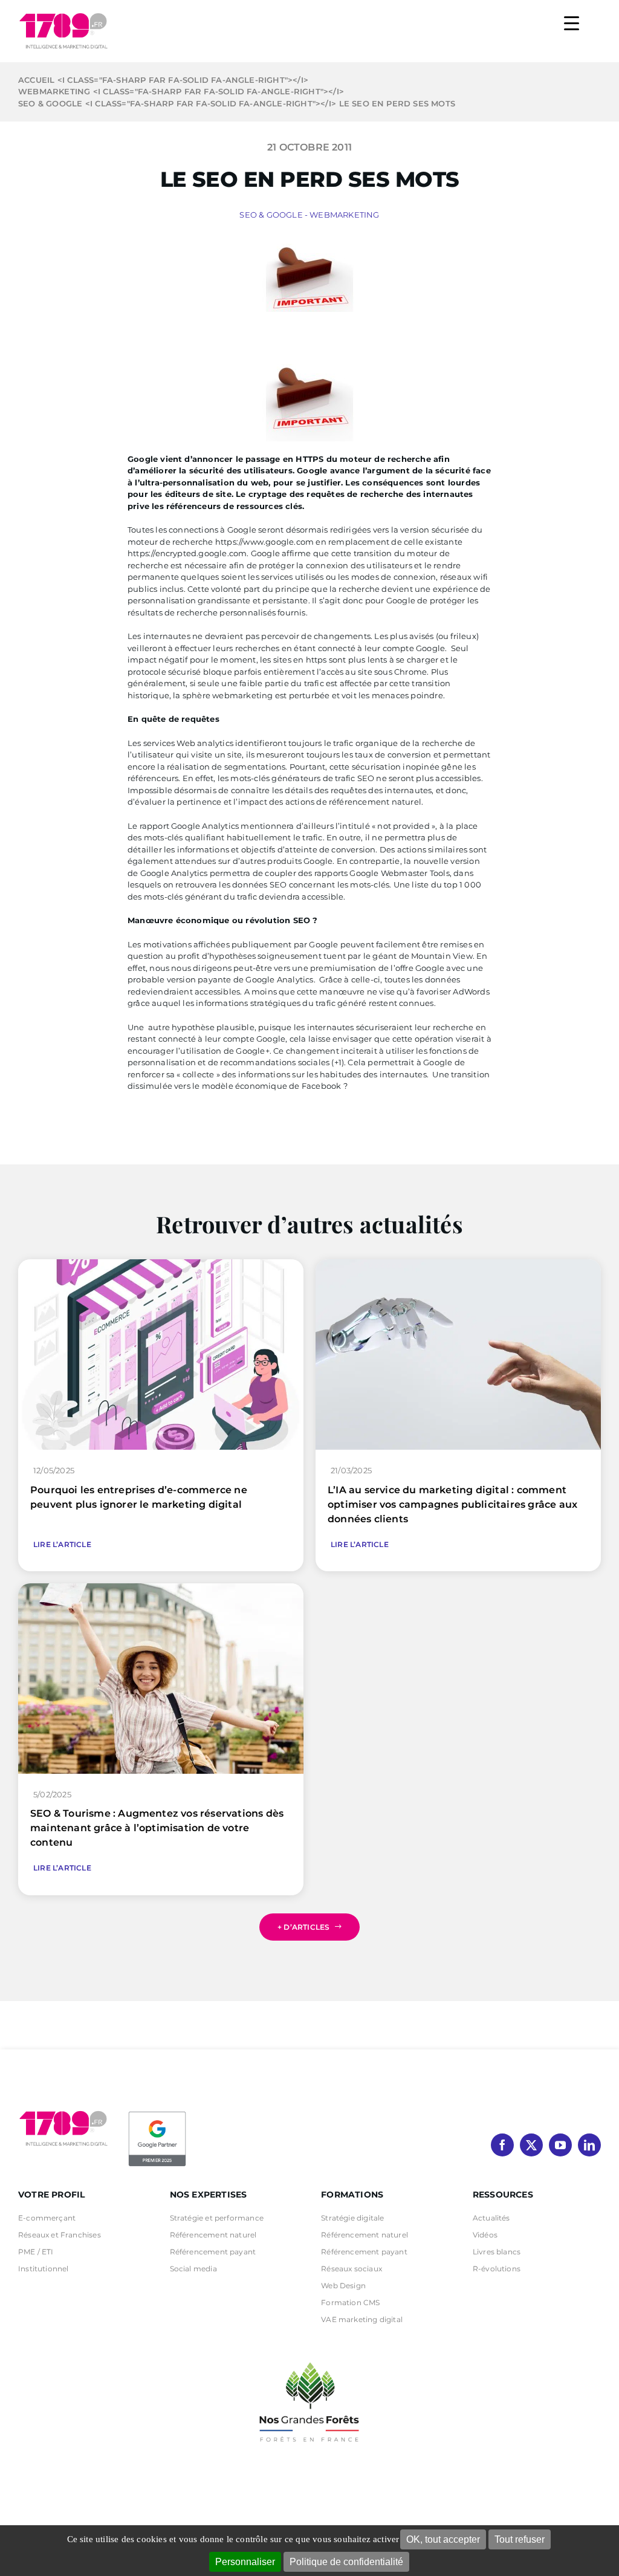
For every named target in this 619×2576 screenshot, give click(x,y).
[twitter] (531, 2145)
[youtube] (560, 2145)
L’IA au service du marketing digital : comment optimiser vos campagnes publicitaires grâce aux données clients (452, 1504)
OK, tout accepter (443, 2539)
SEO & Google (271, 215)
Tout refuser (520, 2539)
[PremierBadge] (157, 2114)
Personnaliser (245, 2562)
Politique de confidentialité (346, 2562)
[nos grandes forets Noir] (309, 2356)
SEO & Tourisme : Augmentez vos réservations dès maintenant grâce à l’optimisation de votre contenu (157, 1828)
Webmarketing (344, 215)
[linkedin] (589, 2145)
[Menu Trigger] (572, 23)
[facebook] (502, 2145)
